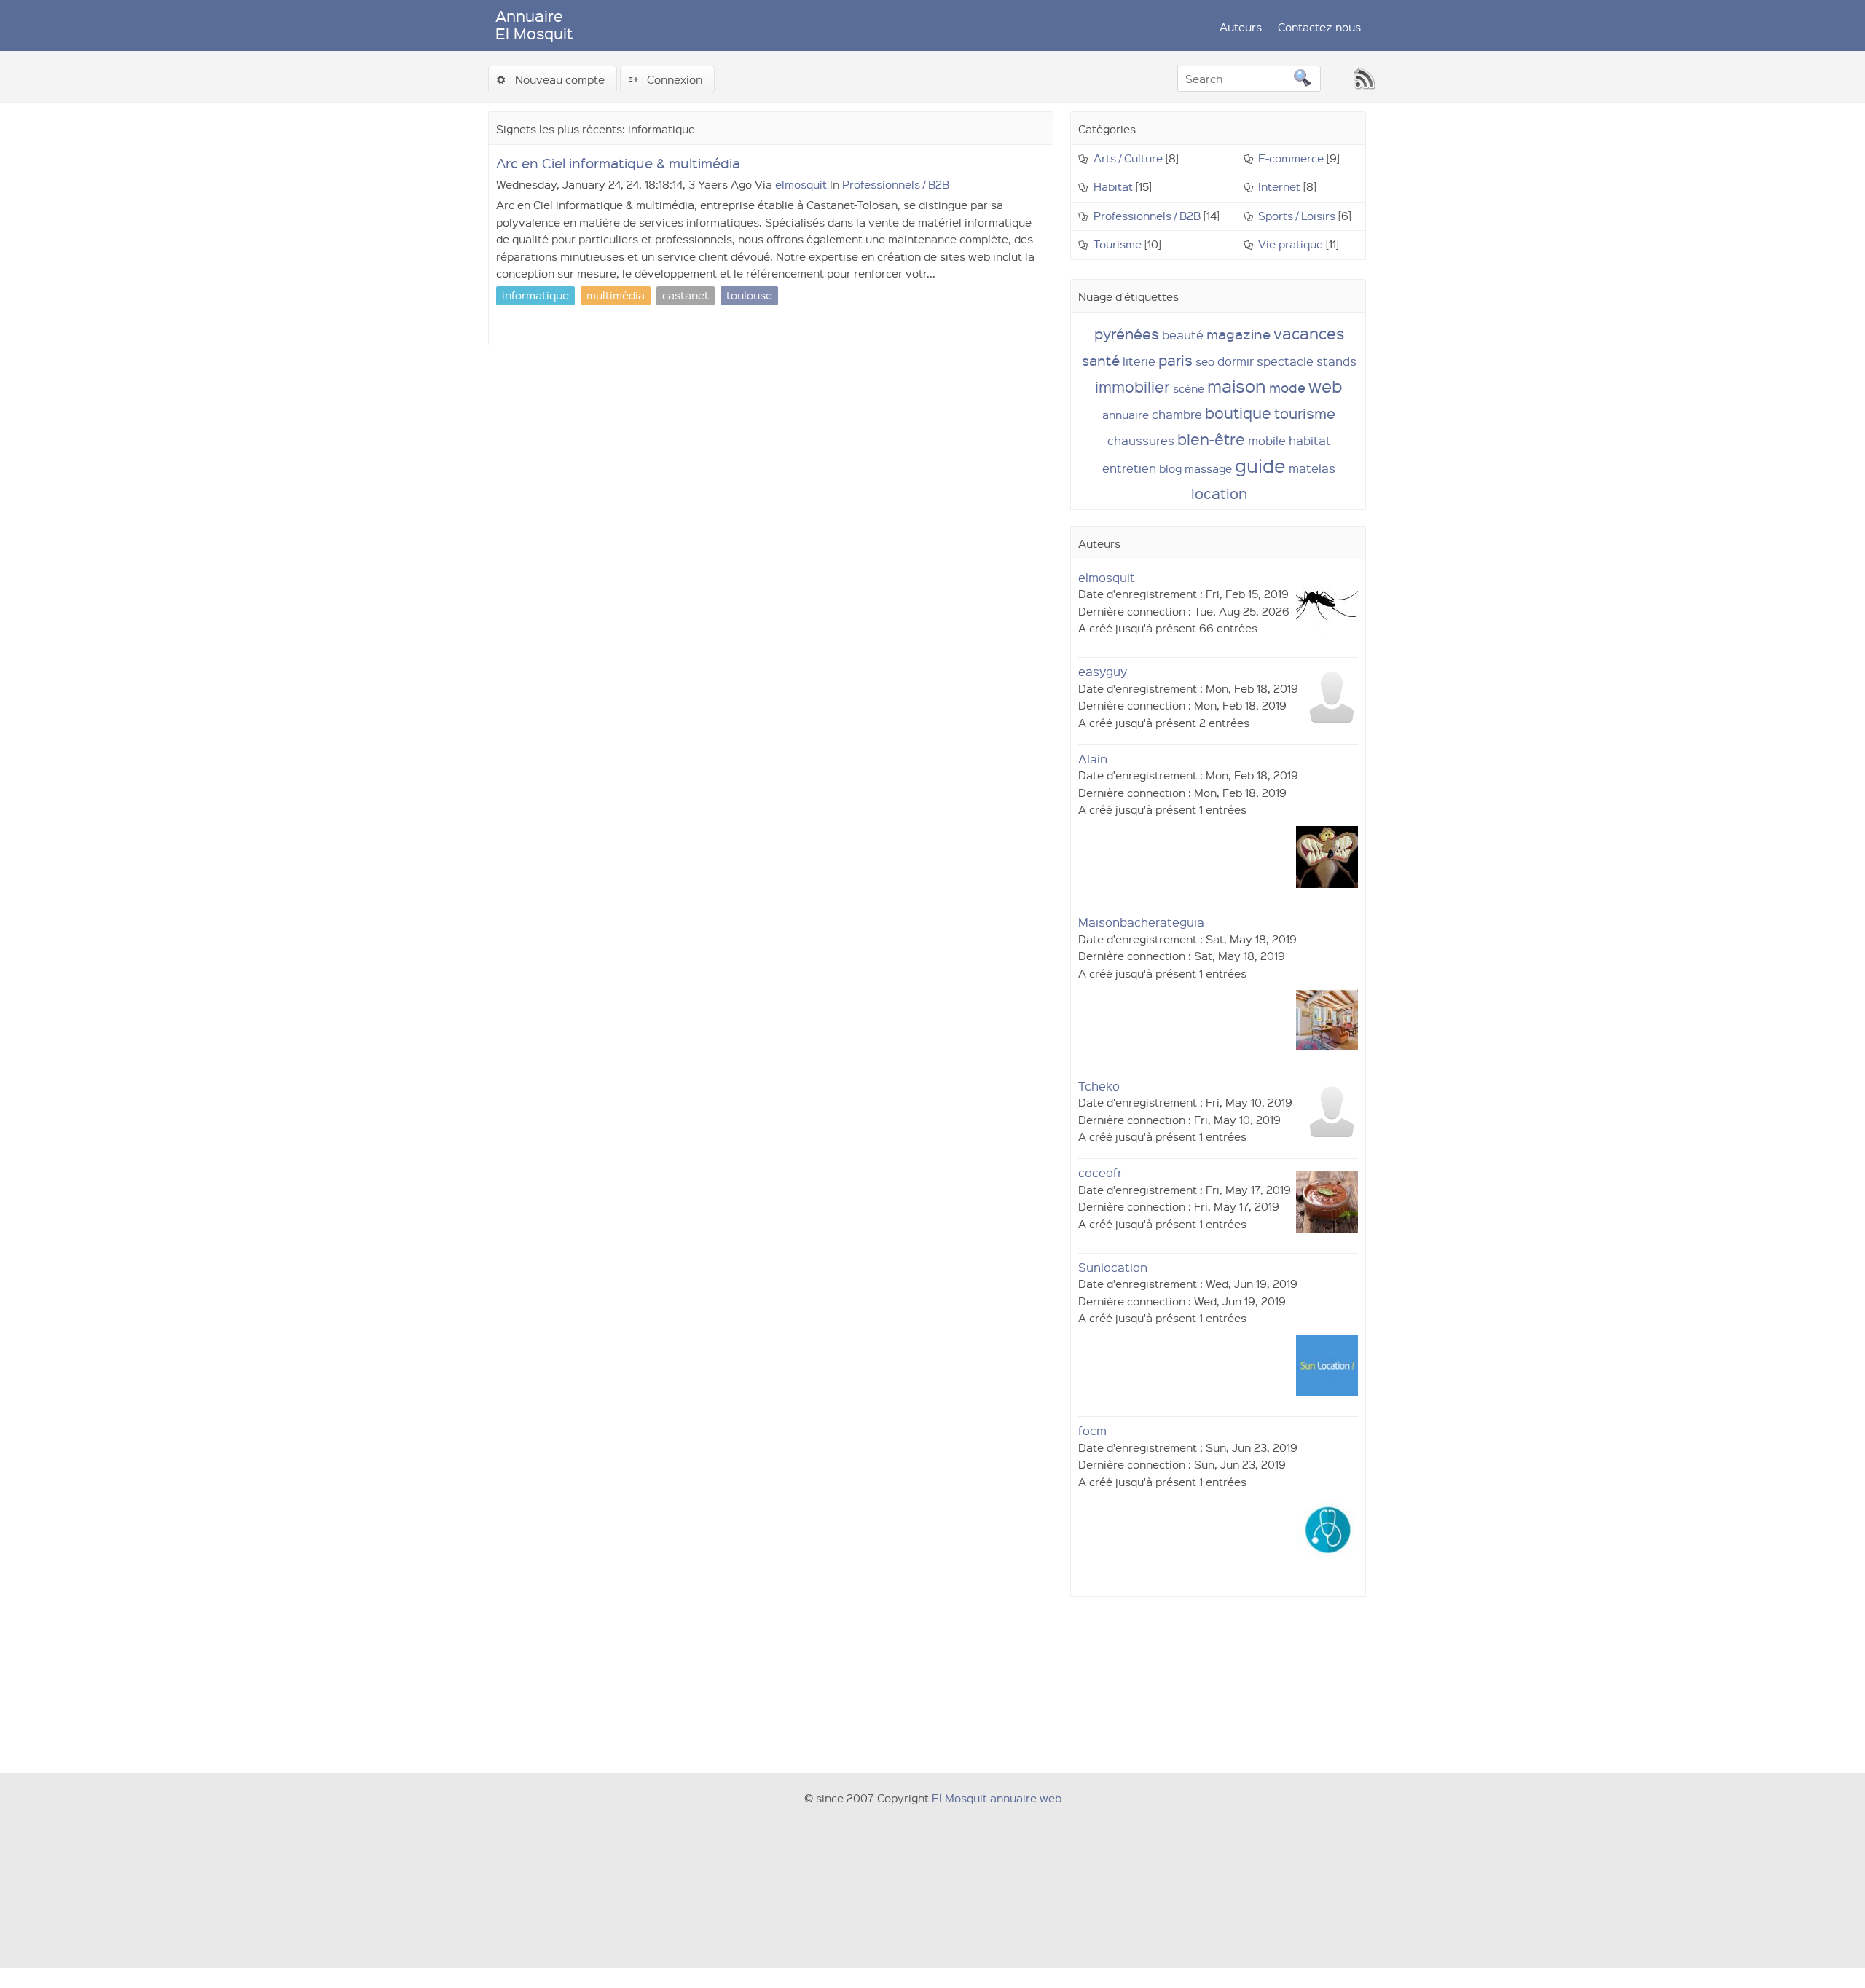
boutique (1238, 413)
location (1219, 493)
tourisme (1305, 413)
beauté (1183, 335)
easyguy (1103, 671)
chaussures (1141, 440)
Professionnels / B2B (896, 184)
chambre (1177, 414)
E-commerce (1291, 158)
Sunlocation (1113, 1267)
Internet (1279, 186)
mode (1287, 387)
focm (1092, 1430)
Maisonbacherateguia (1141, 922)
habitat (1310, 440)
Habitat (1113, 186)
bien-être (1211, 439)
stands (1336, 361)
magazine (1238, 334)
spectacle (1285, 361)
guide (1260, 465)
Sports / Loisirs (1297, 216)
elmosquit (801, 184)
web (1326, 386)
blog (1170, 468)
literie (1139, 361)
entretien (1129, 468)
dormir (1236, 361)
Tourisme (1118, 244)
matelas (1312, 468)
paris (1175, 360)
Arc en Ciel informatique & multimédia (618, 163)
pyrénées (1127, 334)
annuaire (1126, 415)
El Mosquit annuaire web (997, 1798)
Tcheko (1099, 1086)
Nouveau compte (560, 79)
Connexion (675, 79)
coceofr (1100, 1172)
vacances (1309, 333)
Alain (1093, 759)
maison (1237, 386)
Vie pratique (1291, 244)
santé (1101, 360)
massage (1208, 468)
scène (1189, 388)
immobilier (1132, 386)
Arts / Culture (1128, 158)
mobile (1267, 440)
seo (1205, 361)
